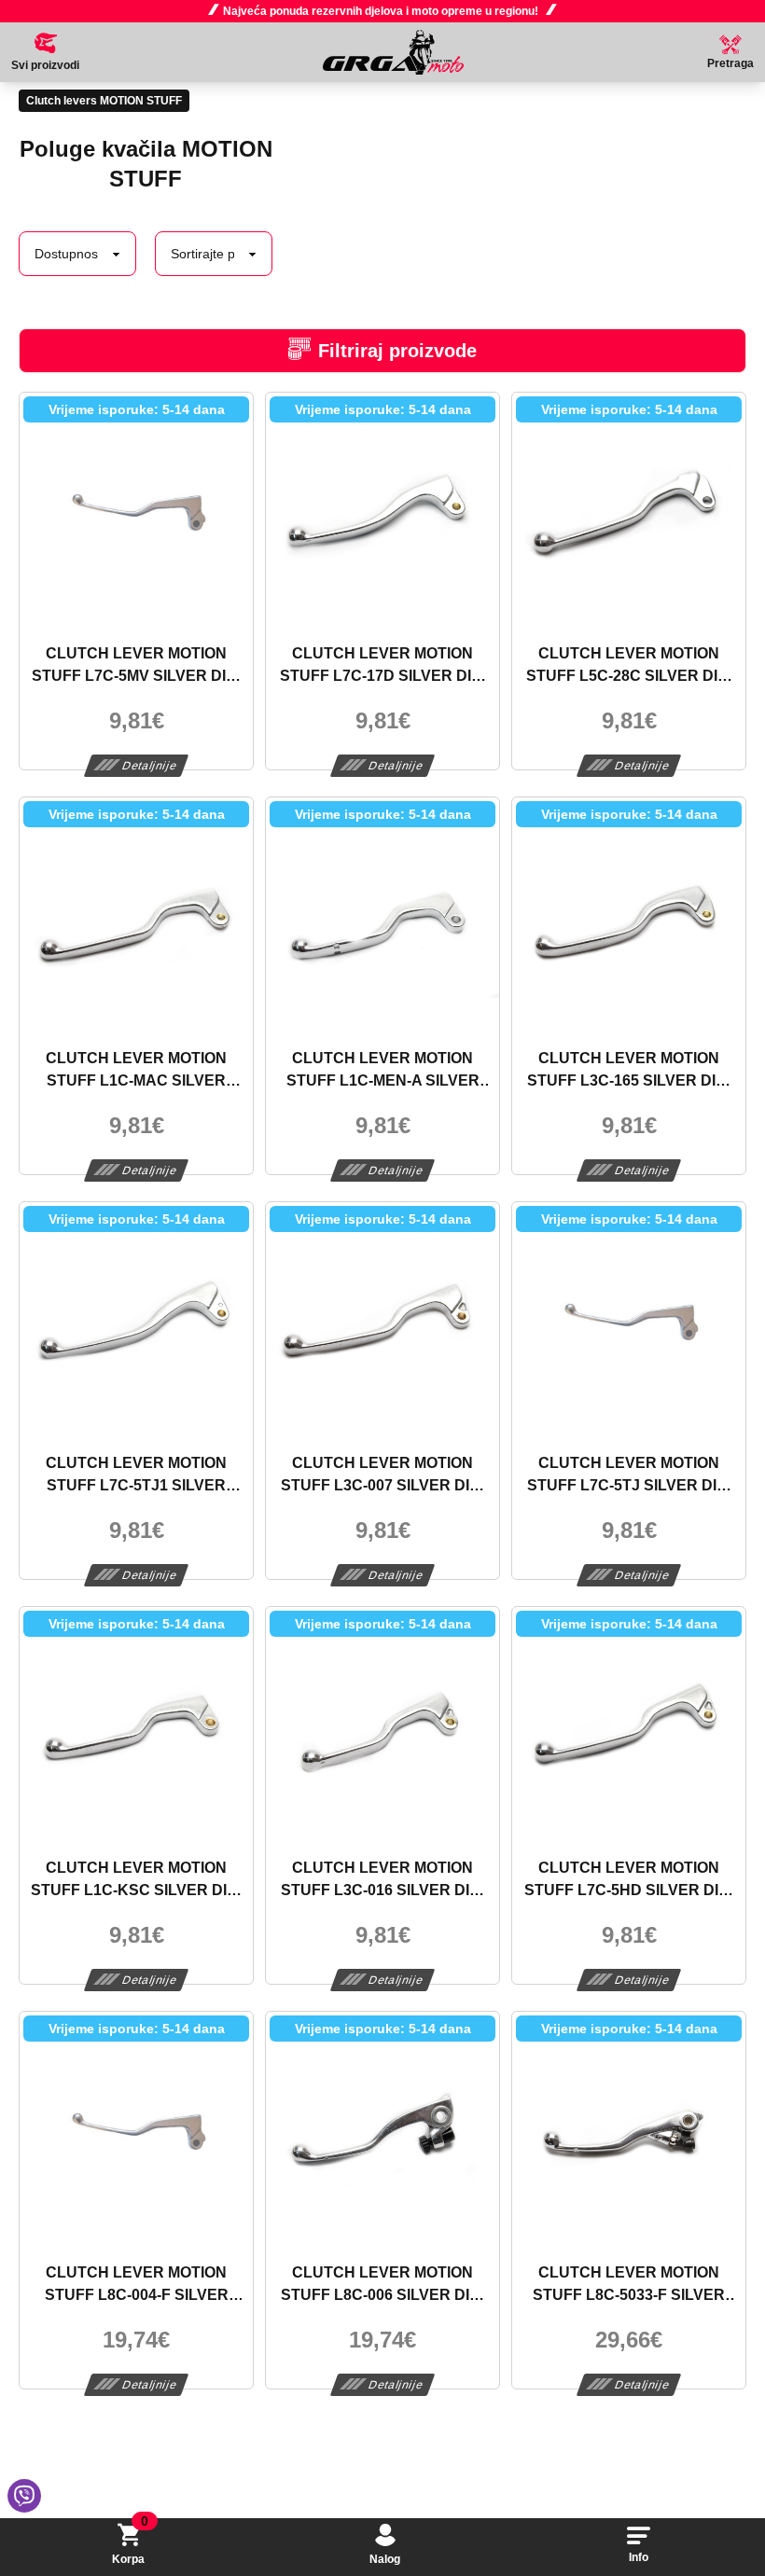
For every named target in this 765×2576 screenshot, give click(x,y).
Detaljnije (150, 766)
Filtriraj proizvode (397, 351)
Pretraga (730, 63)
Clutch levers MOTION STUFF (104, 101)
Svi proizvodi (45, 65)
